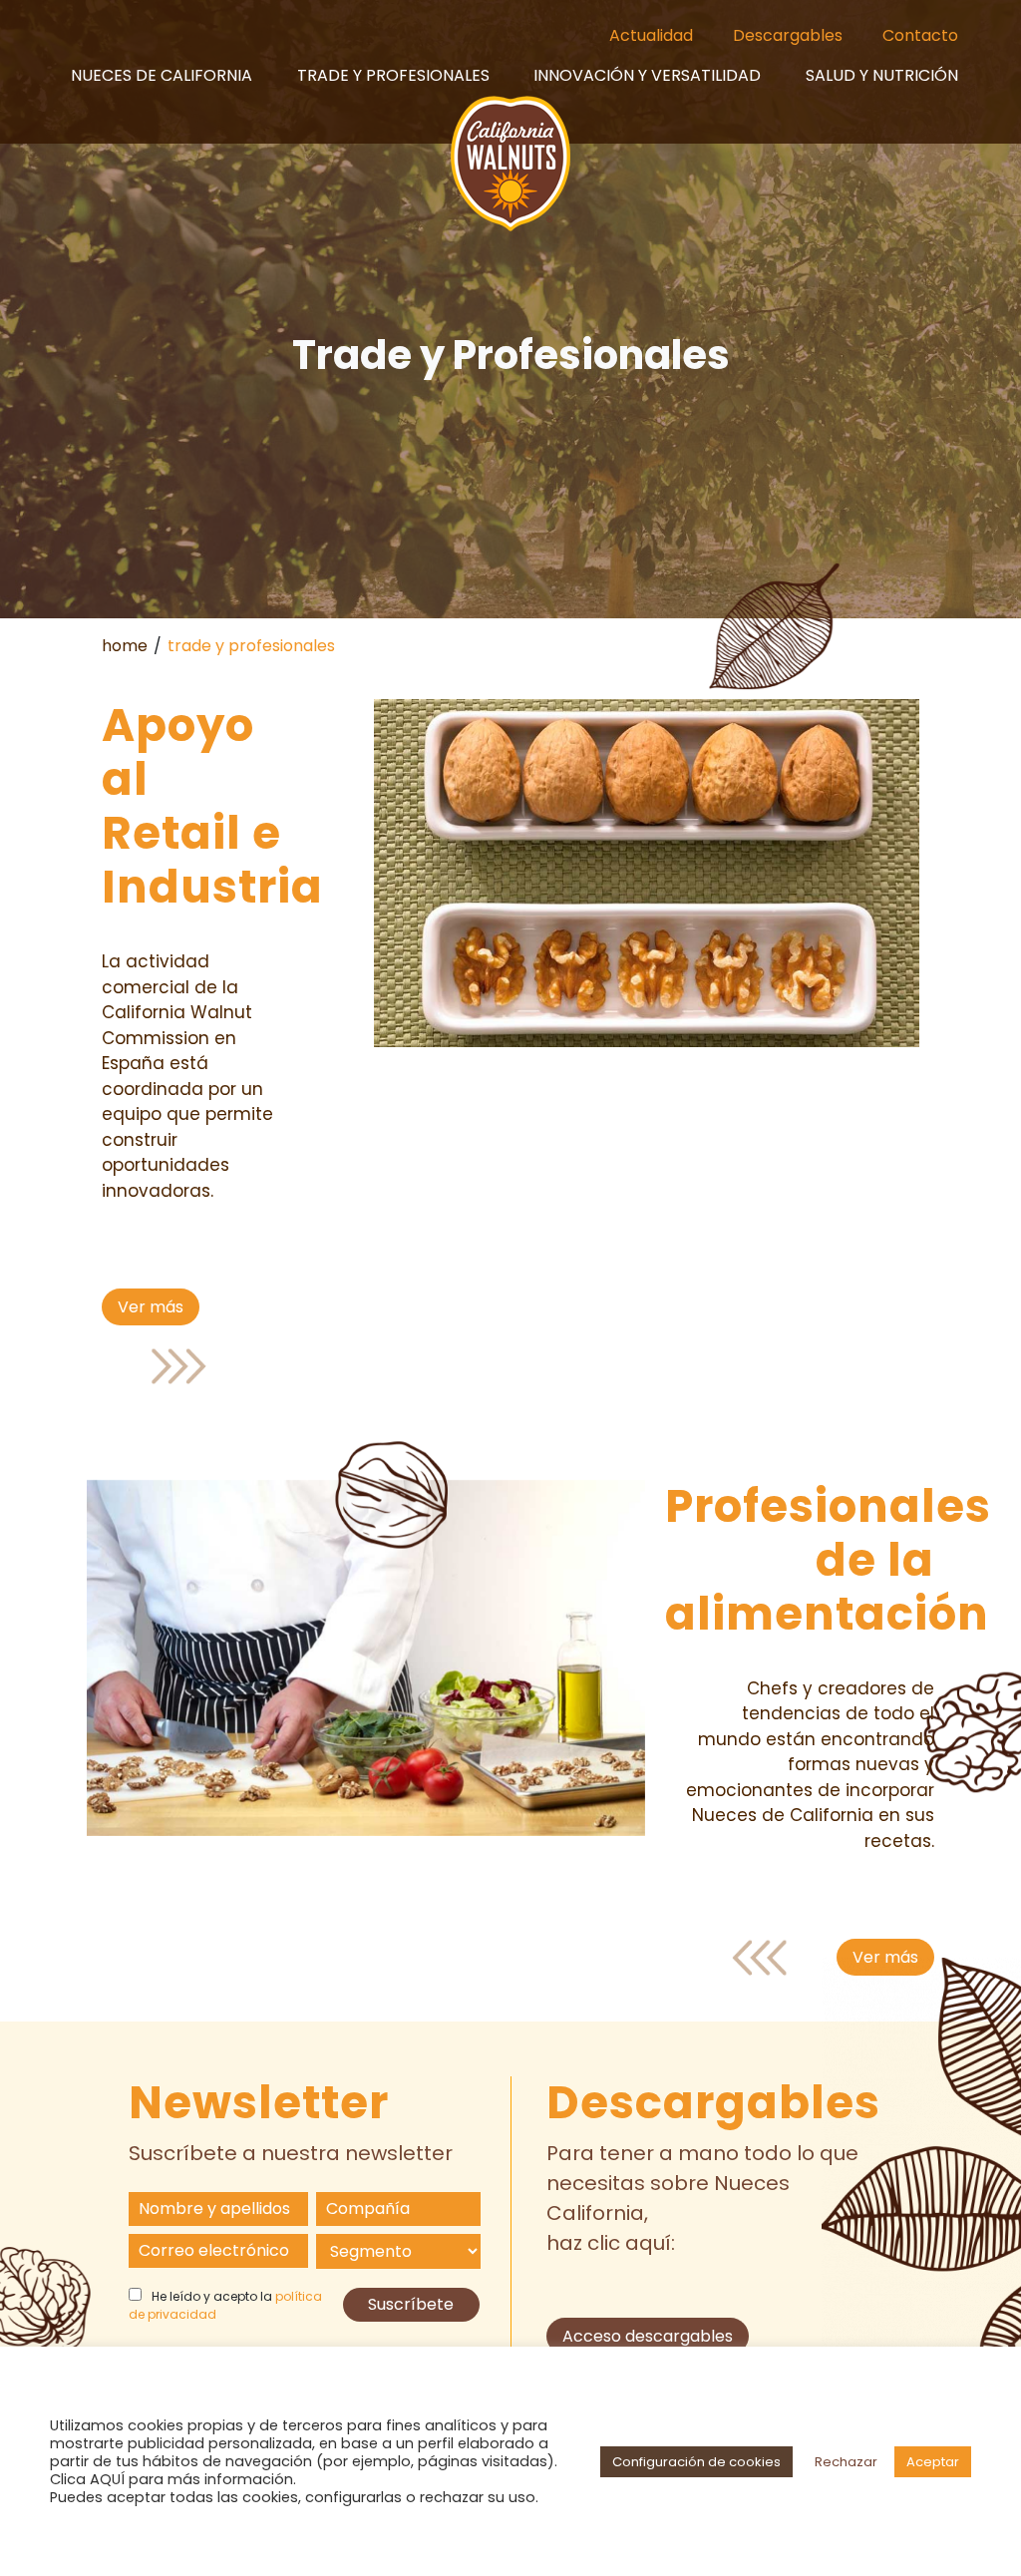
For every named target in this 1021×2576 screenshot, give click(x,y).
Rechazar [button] (846, 2462)
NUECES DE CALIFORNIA (162, 75)
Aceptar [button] (933, 2462)
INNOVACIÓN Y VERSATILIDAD (647, 75)
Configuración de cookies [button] (696, 2462)
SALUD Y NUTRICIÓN (882, 75)
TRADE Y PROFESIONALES (393, 75)
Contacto (920, 35)
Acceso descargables (648, 2336)
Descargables (788, 35)
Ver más (151, 1307)
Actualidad (651, 35)
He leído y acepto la (225, 2305)
